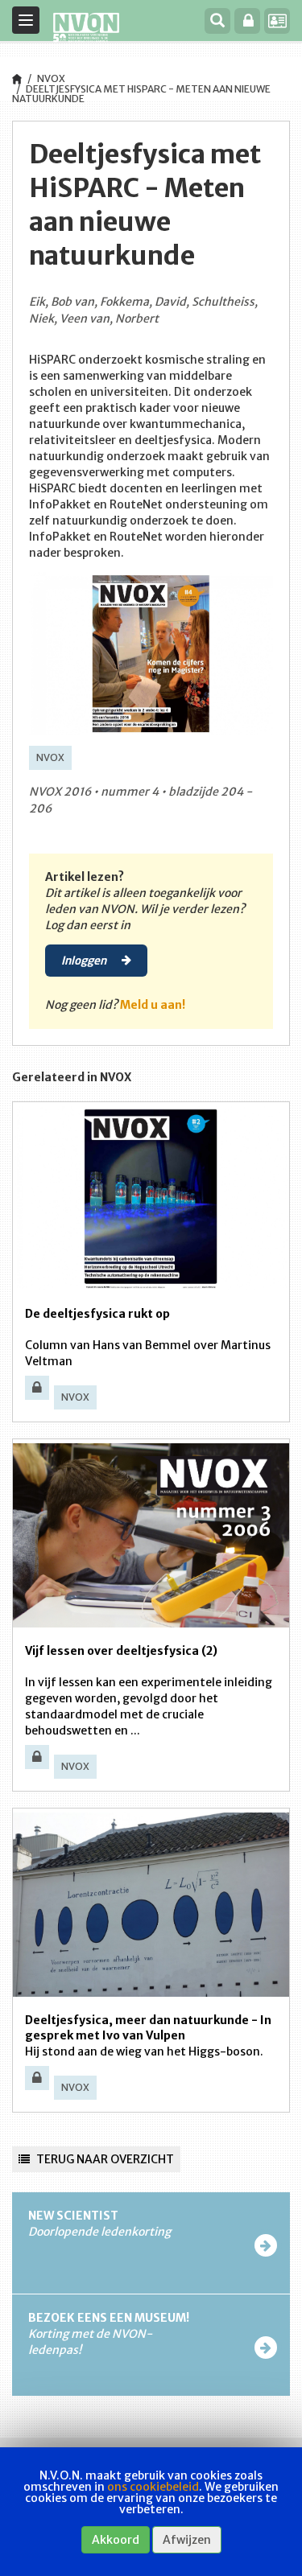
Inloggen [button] (85, 960)
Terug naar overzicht (104, 2159)
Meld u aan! (153, 1005)
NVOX (51, 78)
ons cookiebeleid (153, 2487)
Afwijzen (187, 2540)
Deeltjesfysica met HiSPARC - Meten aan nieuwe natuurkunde (141, 94)
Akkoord (116, 2540)
